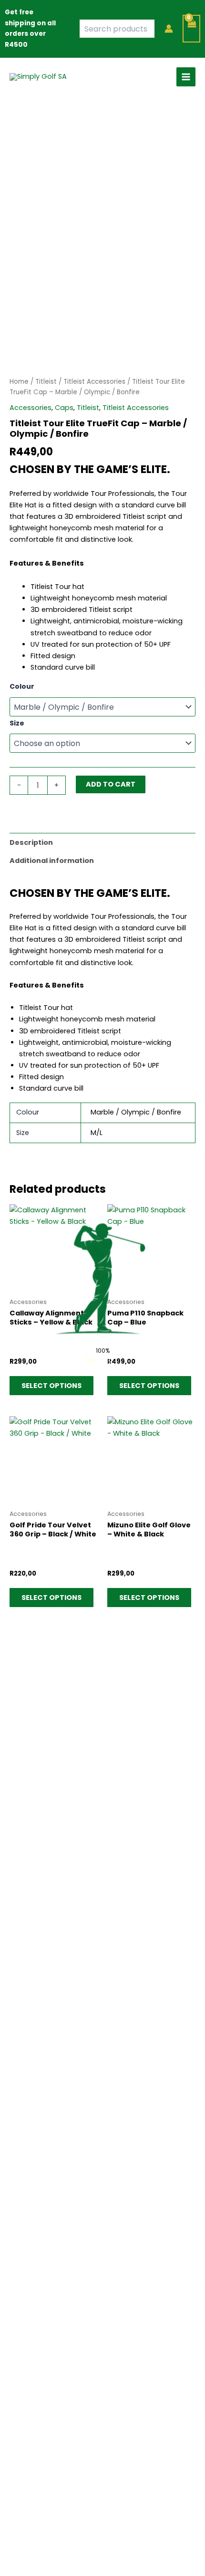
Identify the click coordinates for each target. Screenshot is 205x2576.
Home (19, 382)
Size (17, 723)
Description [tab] (31, 842)
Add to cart (111, 784)
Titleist (46, 382)
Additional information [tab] (52, 861)
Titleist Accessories (94, 382)
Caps (64, 408)
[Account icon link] (169, 29)
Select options (51, 1386)
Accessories (31, 408)
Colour (22, 686)
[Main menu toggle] (186, 77)
